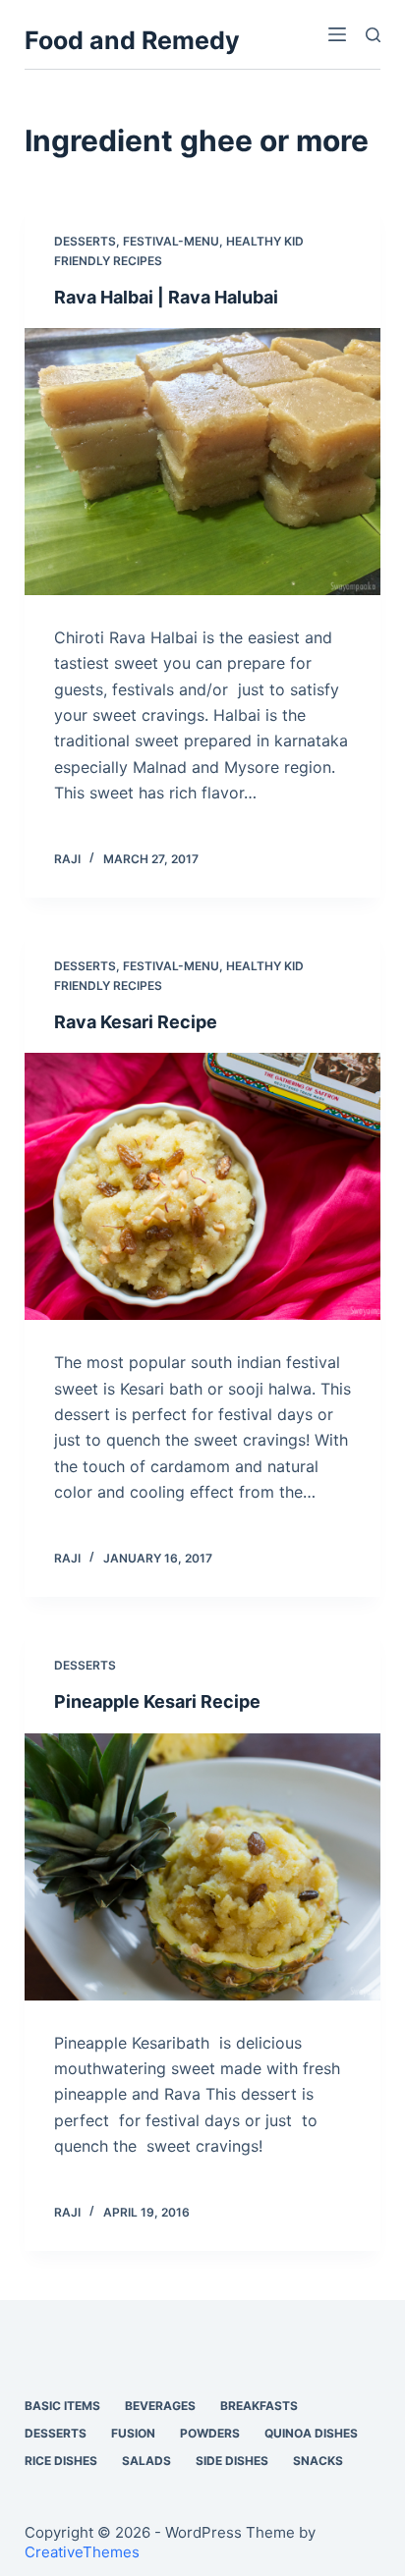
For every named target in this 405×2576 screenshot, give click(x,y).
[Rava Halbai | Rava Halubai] (203, 462)
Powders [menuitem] (210, 2433)
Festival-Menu (171, 241)
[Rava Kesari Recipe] (203, 1186)
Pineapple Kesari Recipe (157, 1701)
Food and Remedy (132, 40)
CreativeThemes (82, 2552)
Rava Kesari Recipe (136, 1022)
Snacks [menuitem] (318, 2461)
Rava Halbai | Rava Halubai (166, 297)
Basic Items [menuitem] (62, 2406)
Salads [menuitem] (146, 2461)
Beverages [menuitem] (160, 2406)
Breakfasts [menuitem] (259, 2406)
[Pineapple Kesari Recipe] (203, 1867)
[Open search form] (373, 35)
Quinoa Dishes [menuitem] (311, 2433)
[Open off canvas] (337, 34)
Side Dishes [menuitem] (232, 2461)
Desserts (85, 241)
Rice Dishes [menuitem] (61, 2461)
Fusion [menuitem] (133, 2433)
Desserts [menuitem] (56, 2433)
